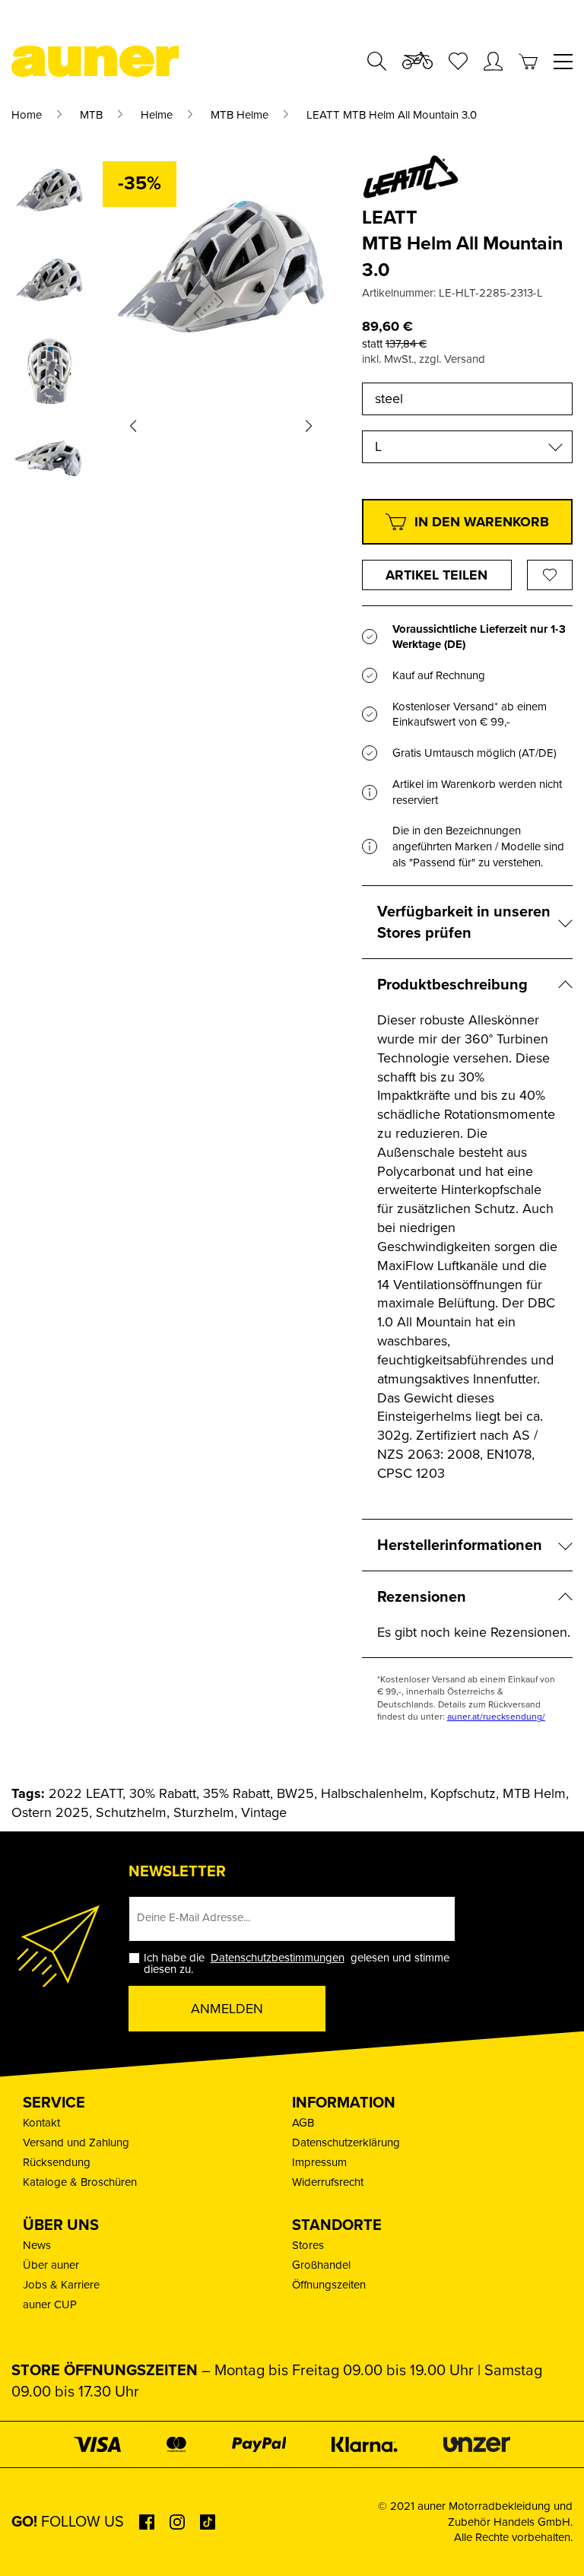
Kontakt (41, 2123)
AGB (303, 2123)
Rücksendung (57, 2162)
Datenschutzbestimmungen (278, 1958)
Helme (157, 115)
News (37, 2245)
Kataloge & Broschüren (80, 2182)
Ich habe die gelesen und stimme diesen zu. (297, 1964)
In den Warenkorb (482, 522)
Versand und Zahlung (76, 2142)
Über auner (51, 2265)
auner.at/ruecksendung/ (496, 1717)
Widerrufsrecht (328, 2182)
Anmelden (227, 2009)
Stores (308, 2245)
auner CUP (50, 2304)
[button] (133, 426)
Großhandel (321, 2265)
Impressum (319, 2162)
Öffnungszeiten (329, 2285)
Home (27, 115)
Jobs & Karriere (61, 2285)
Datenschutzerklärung (346, 2142)
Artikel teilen (436, 575)
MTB (91, 115)
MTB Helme (240, 115)
